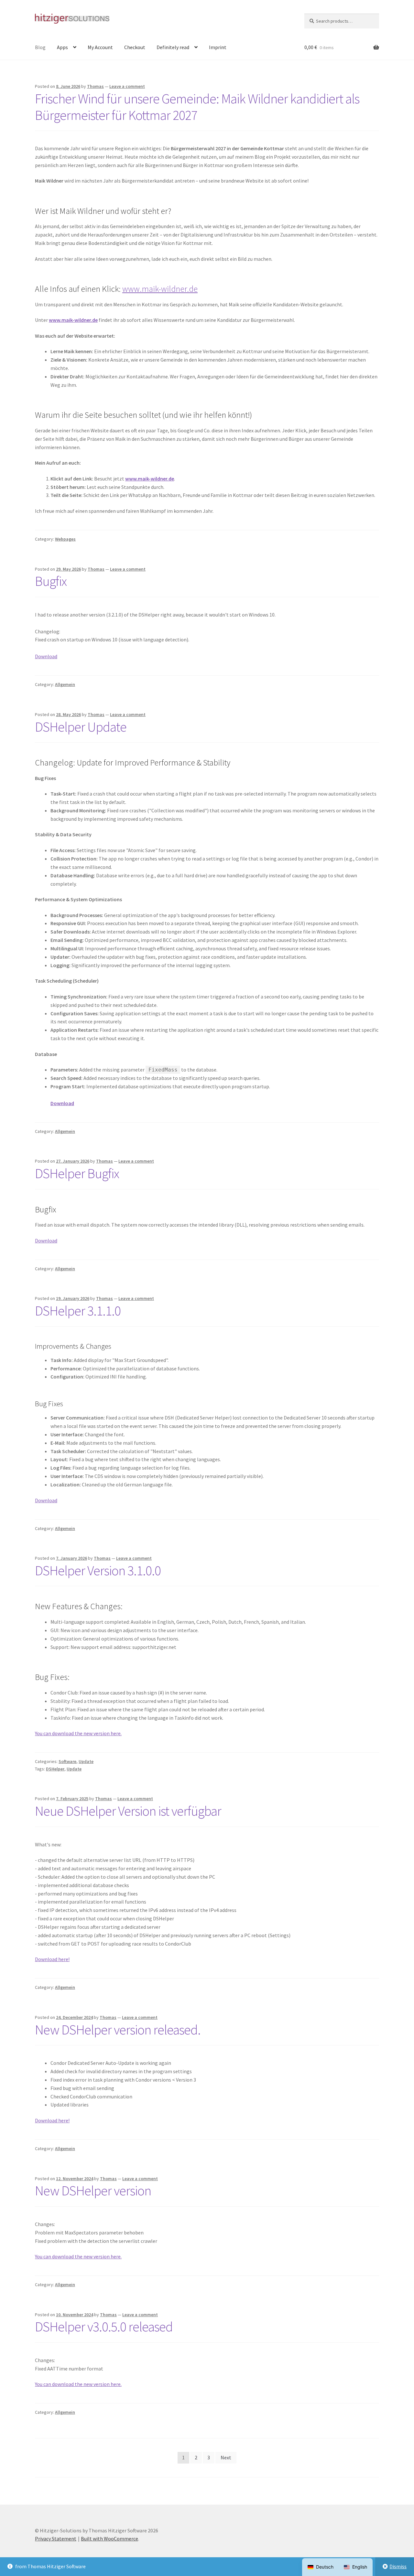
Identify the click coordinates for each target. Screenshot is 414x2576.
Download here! (52, 1959)
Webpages (65, 539)
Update (86, 1761)
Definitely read (173, 47)
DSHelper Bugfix (77, 1173)
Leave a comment (127, 86)
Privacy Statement (56, 2539)
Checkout (135, 47)
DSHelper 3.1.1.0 (78, 1311)
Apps (62, 47)
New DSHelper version (93, 2191)
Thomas (95, 86)
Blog (40, 47)
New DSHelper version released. (118, 2030)
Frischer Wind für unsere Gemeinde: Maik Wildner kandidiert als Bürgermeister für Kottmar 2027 (197, 107)
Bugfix (51, 581)
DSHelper (55, 1769)
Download (46, 656)
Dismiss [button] (398, 2566)
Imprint (218, 47)
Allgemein (65, 684)
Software (67, 1761)
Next (226, 2457)
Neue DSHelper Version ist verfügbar (128, 1811)
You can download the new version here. (78, 1733)
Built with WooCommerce (109, 2539)
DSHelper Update (81, 727)
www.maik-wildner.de (160, 289)
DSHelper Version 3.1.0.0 (98, 1570)
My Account (100, 47)
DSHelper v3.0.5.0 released (104, 2327)
